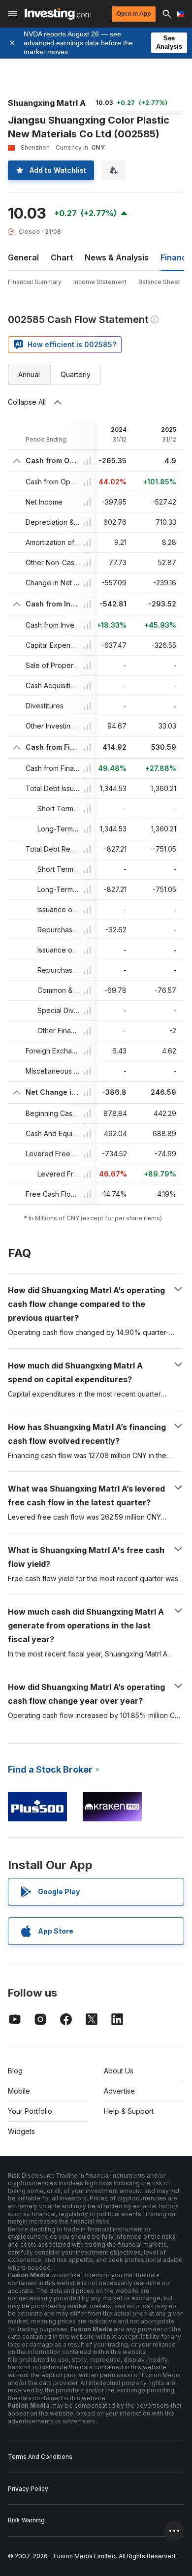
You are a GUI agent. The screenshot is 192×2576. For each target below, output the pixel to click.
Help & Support (129, 2111)
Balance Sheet (159, 282)
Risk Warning (26, 2520)
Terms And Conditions (40, 2457)
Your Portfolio (30, 2111)
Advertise (119, 2091)
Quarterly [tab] (76, 374)
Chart (62, 257)
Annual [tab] (29, 374)
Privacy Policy (28, 2489)
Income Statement (100, 282)
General (23, 257)
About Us (119, 2071)
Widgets (21, 2131)
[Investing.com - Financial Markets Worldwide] (58, 14)
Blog (15, 2071)
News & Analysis (117, 257)
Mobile (19, 2091)
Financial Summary (35, 282)
